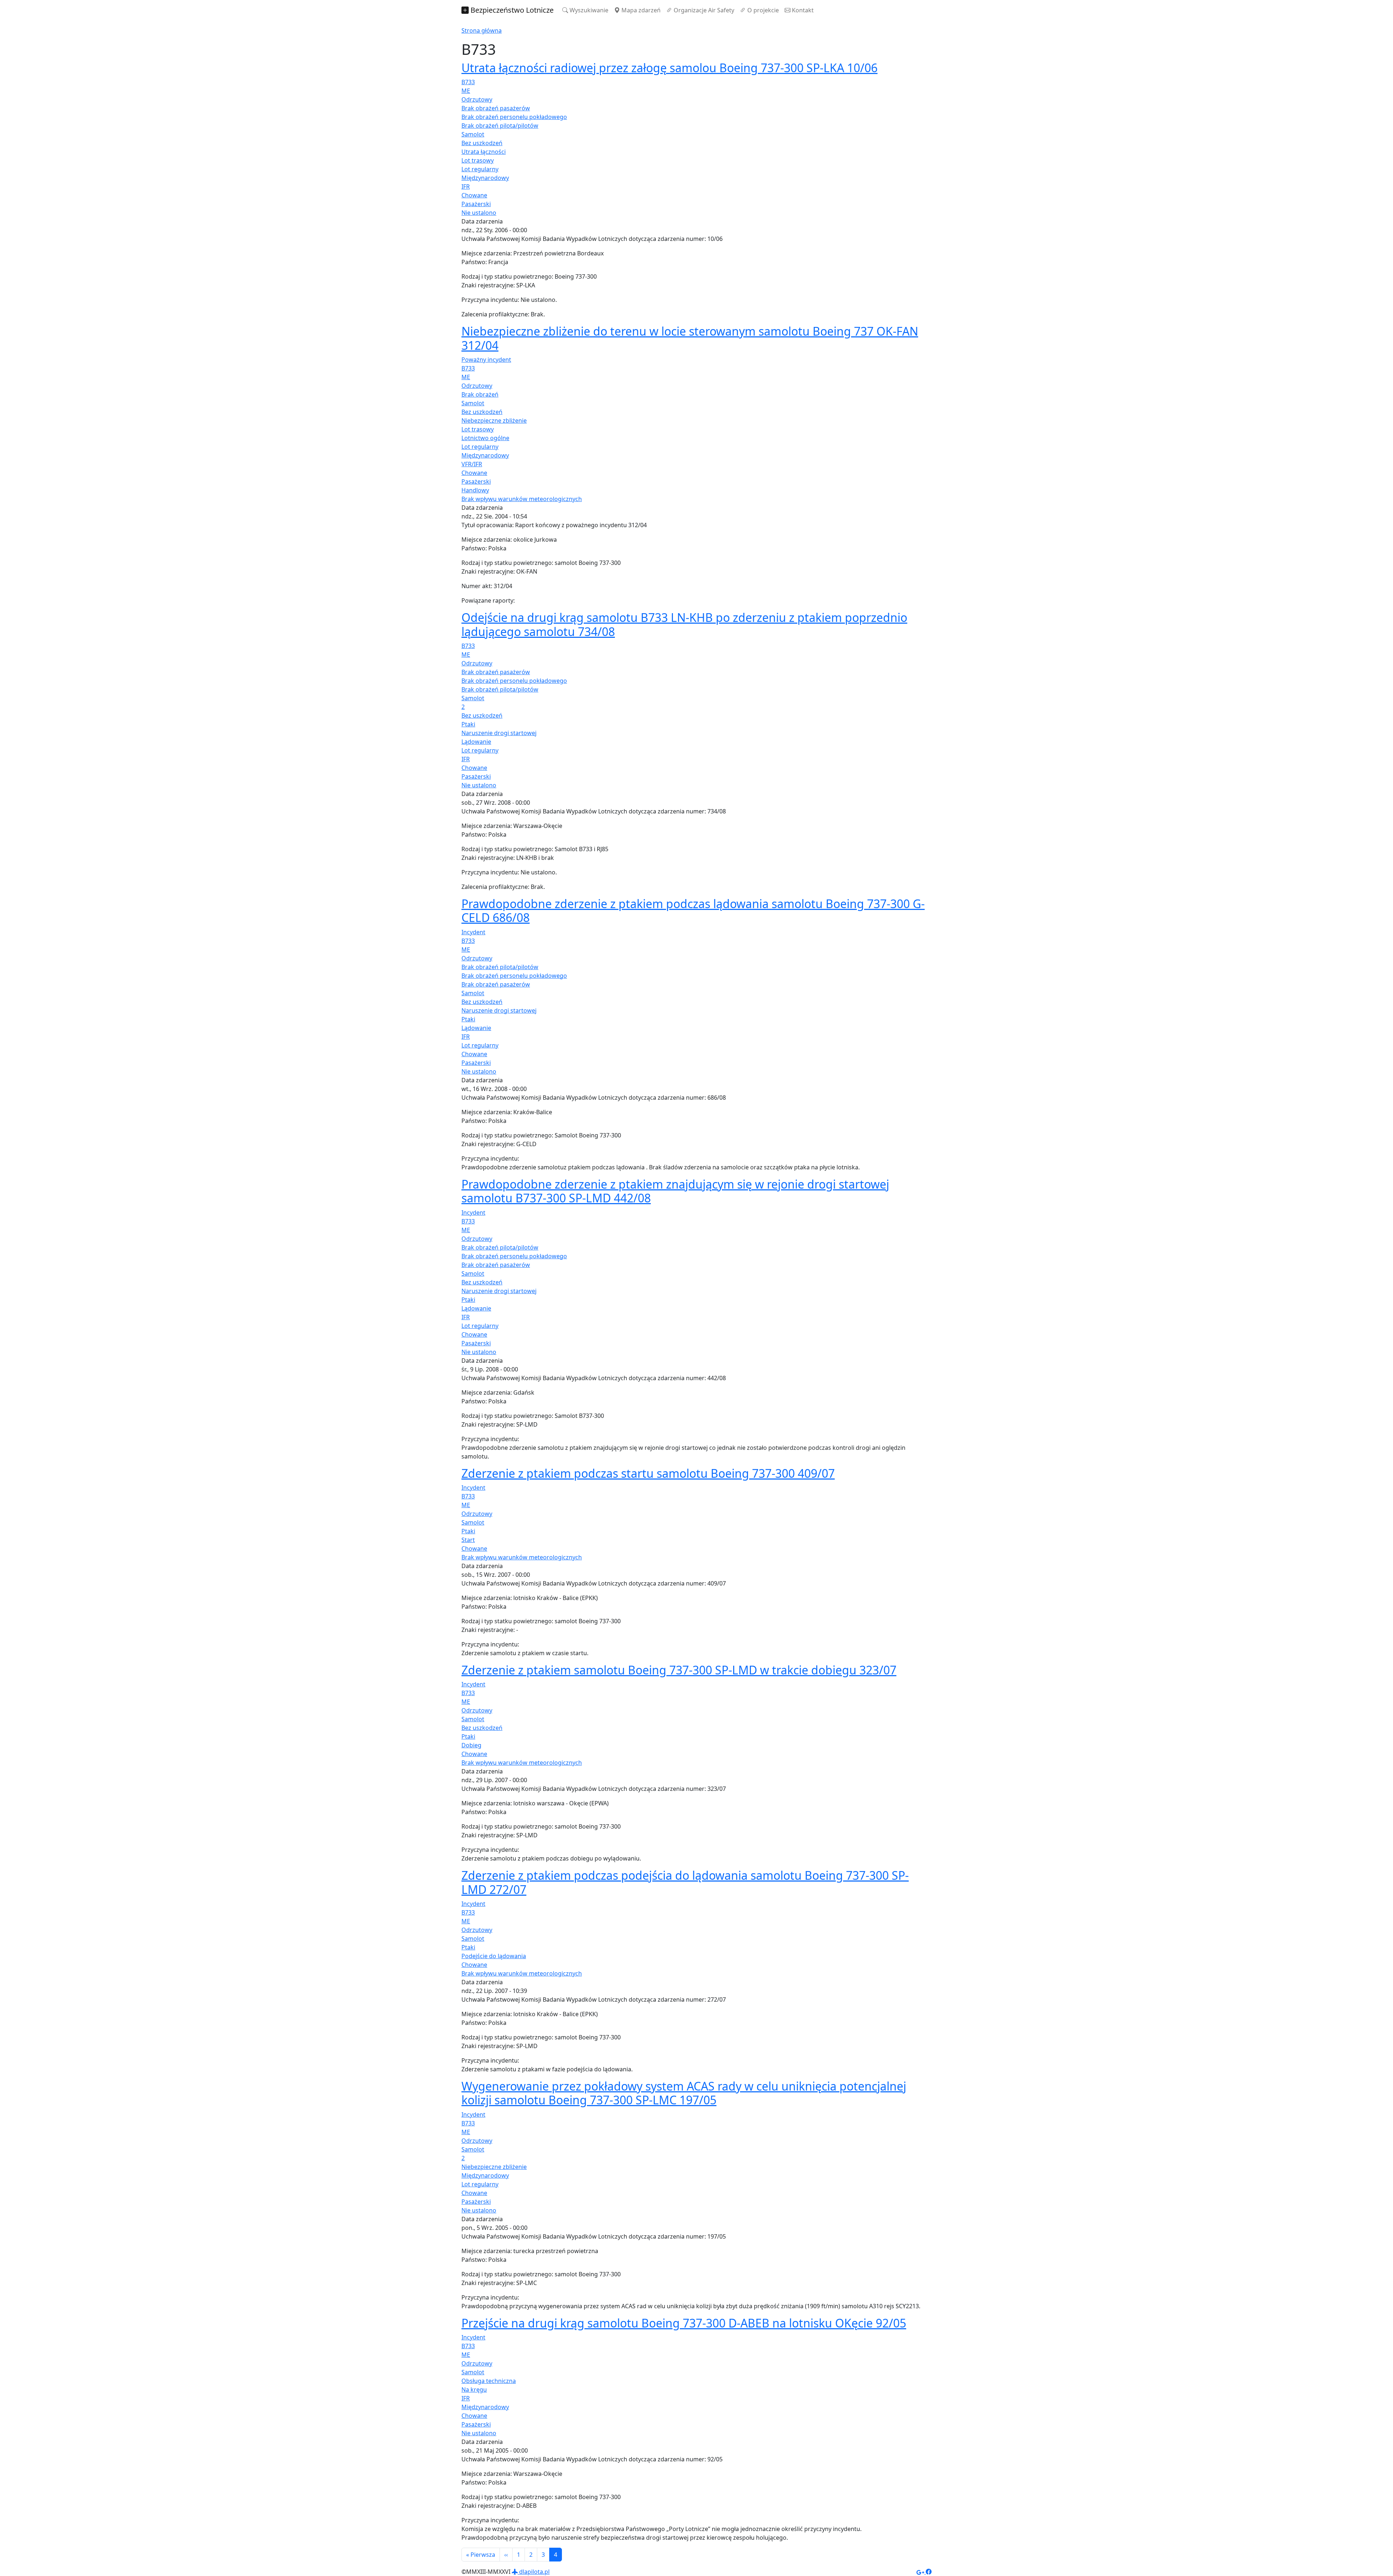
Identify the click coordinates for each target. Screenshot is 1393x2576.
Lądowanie (476, 742)
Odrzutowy (477, 99)
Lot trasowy (478, 160)
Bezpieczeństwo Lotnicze (511, 10)
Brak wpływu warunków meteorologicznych (522, 499)
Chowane (474, 195)
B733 (468, 82)
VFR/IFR (472, 464)
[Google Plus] (921, 2572)
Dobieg (471, 1745)
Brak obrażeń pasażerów (496, 108)
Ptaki (468, 724)
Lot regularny (480, 169)
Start (468, 1540)
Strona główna (482, 30)
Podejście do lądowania (494, 1956)
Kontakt (802, 10)
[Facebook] (929, 2572)
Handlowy (475, 490)
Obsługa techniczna (489, 2381)
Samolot (473, 134)
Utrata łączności (484, 152)
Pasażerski (476, 204)
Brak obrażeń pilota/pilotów (500, 126)
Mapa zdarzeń (640, 10)
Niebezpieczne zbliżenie (494, 421)
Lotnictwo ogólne (485, 438)
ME (466, 91)
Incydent (473, 932)
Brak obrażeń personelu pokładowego (514, 117)
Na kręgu (474, 2390)
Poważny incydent (486, 360)
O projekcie (762, 10)
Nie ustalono (479, 213)
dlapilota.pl (534, 2572)
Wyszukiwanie (588, 10)
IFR (466, 186)
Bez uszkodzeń (482, 143)
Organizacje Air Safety (703, 10)
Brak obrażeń (480, 394)
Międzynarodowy (485, 178)
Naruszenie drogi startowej (499, 733)
